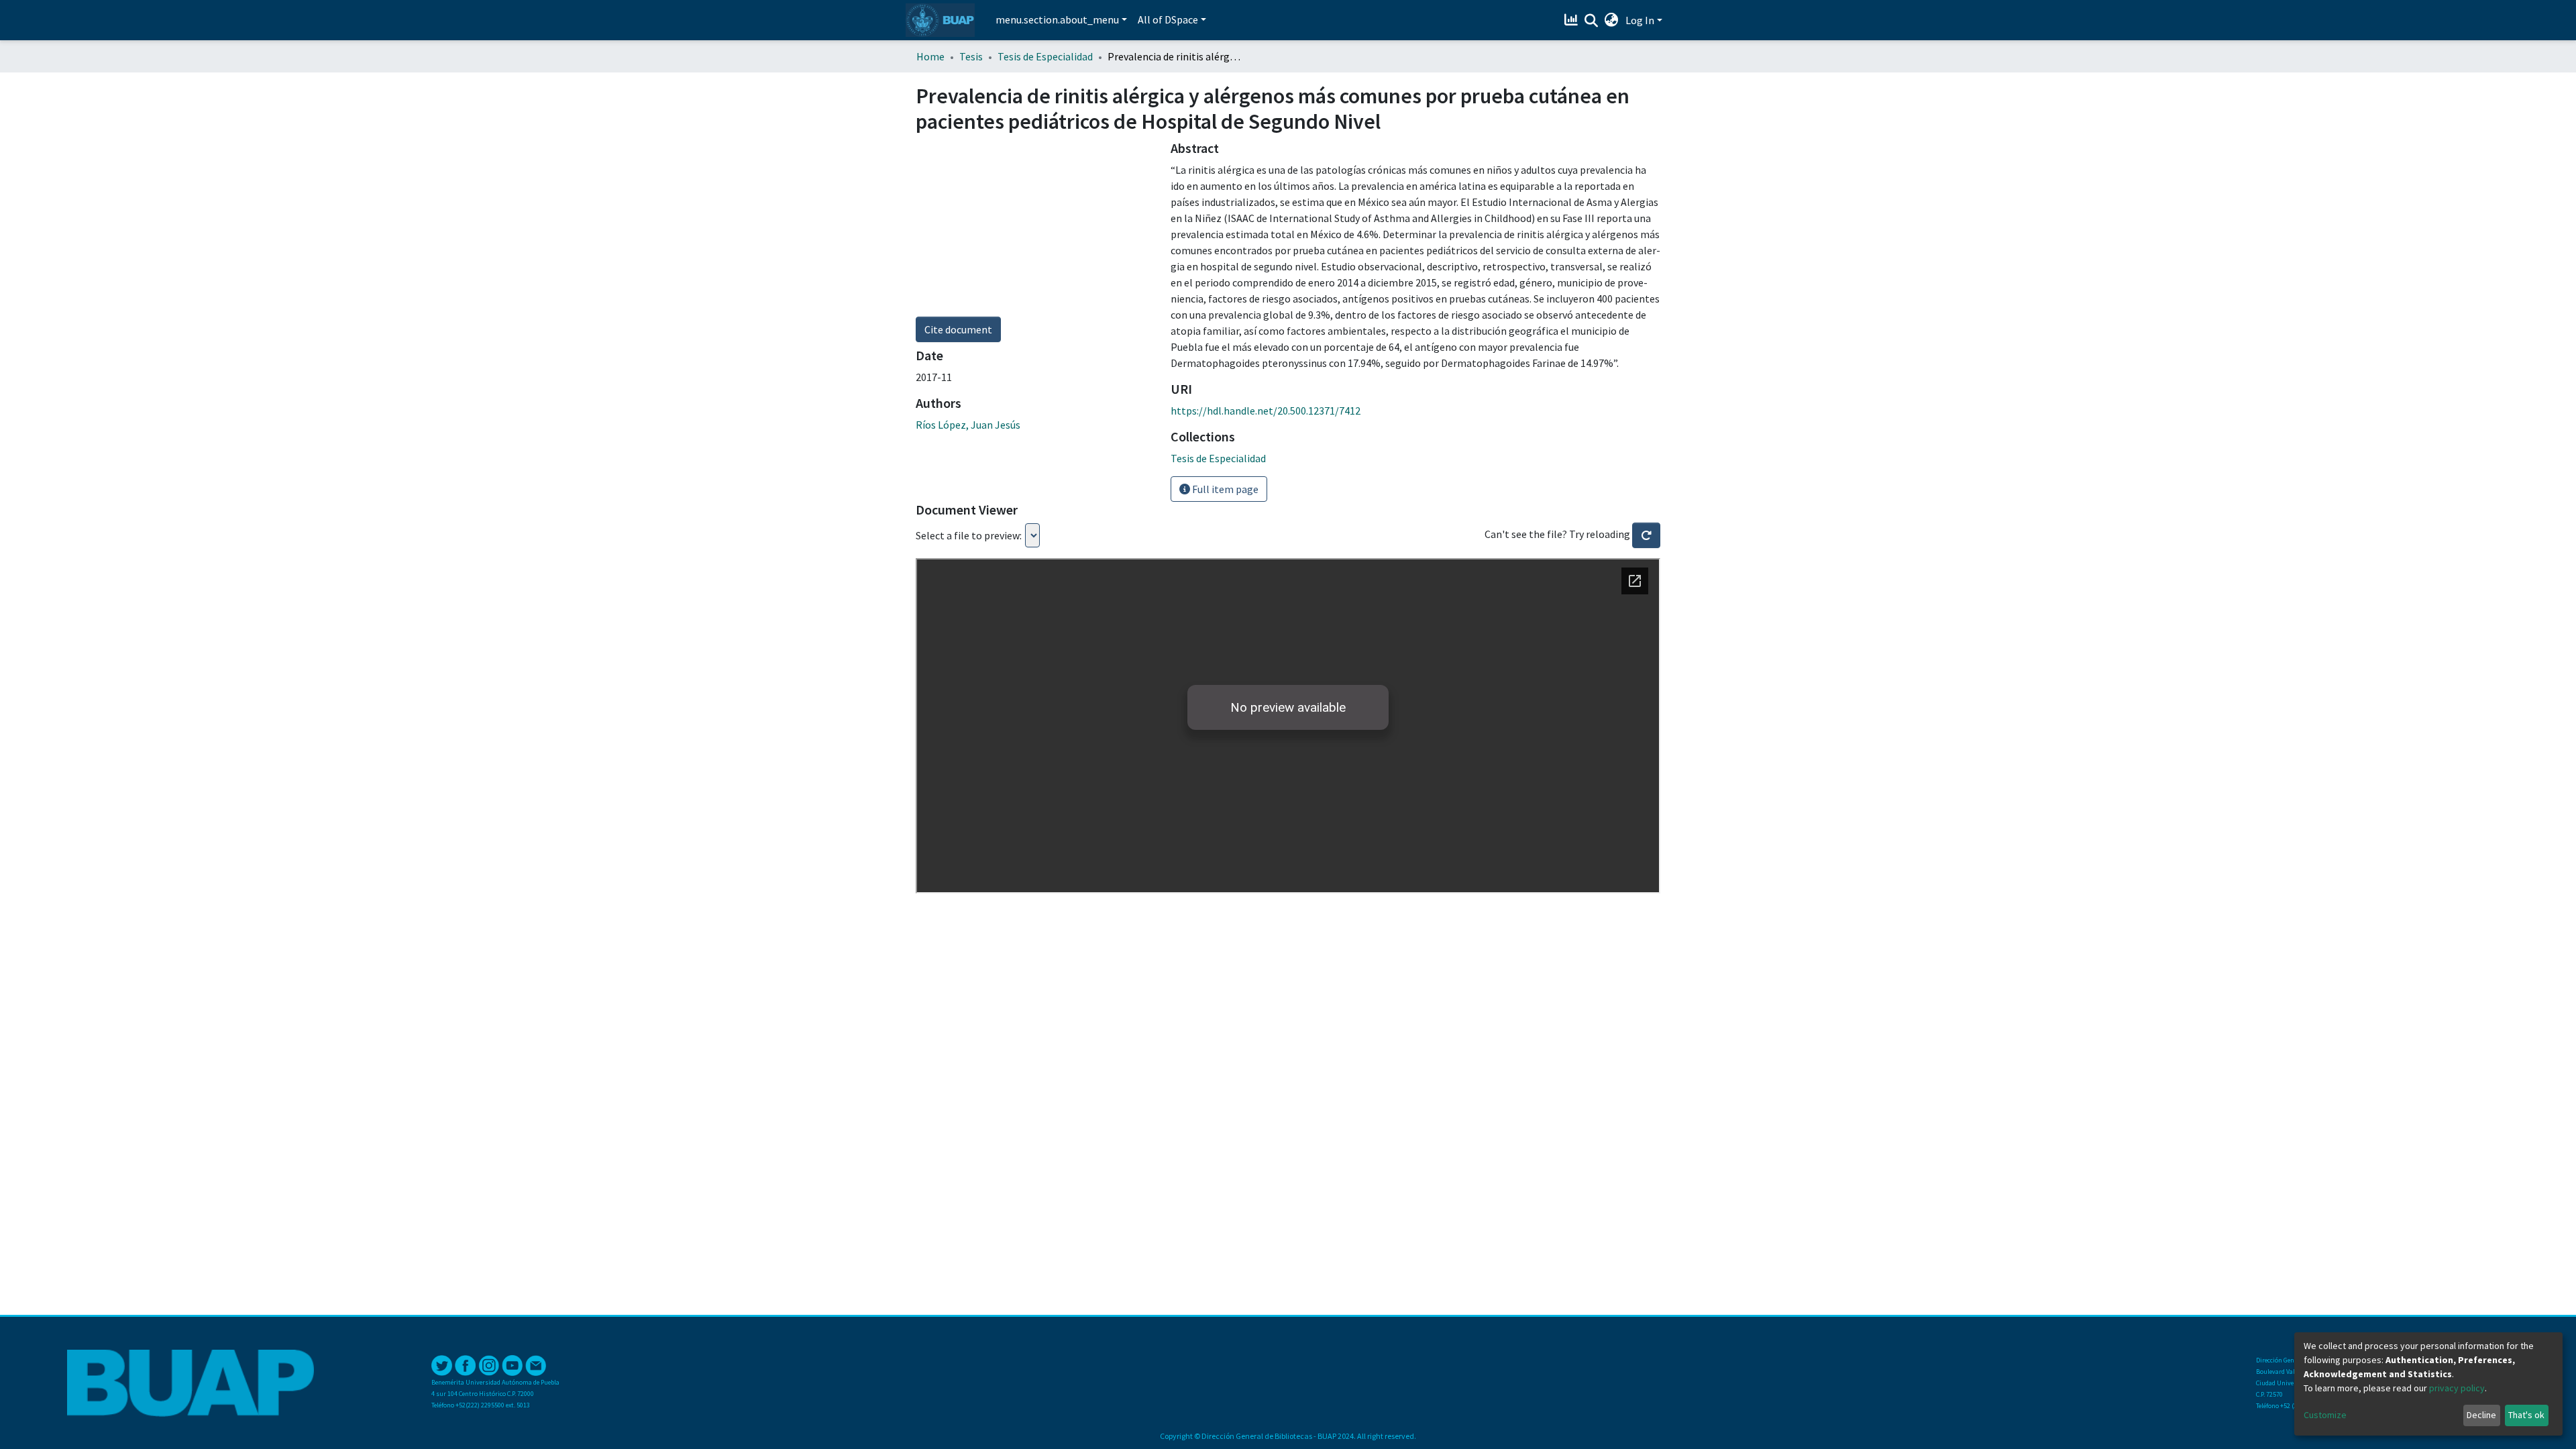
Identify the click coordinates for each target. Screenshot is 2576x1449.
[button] (1612, 20)
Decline (2481, 1415)
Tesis (971, 56)
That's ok (2526, 1415)
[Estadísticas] (1573, 20)
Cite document (958, 329)
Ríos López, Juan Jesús (968, 425)
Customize (2325, 1415)
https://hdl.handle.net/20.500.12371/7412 (1266, 411)
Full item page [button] (1224, 489)
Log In (1640, 20)
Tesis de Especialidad (1045, 56)
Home (930, 56)
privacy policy (2457, 1388)
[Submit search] (1592, 21)
